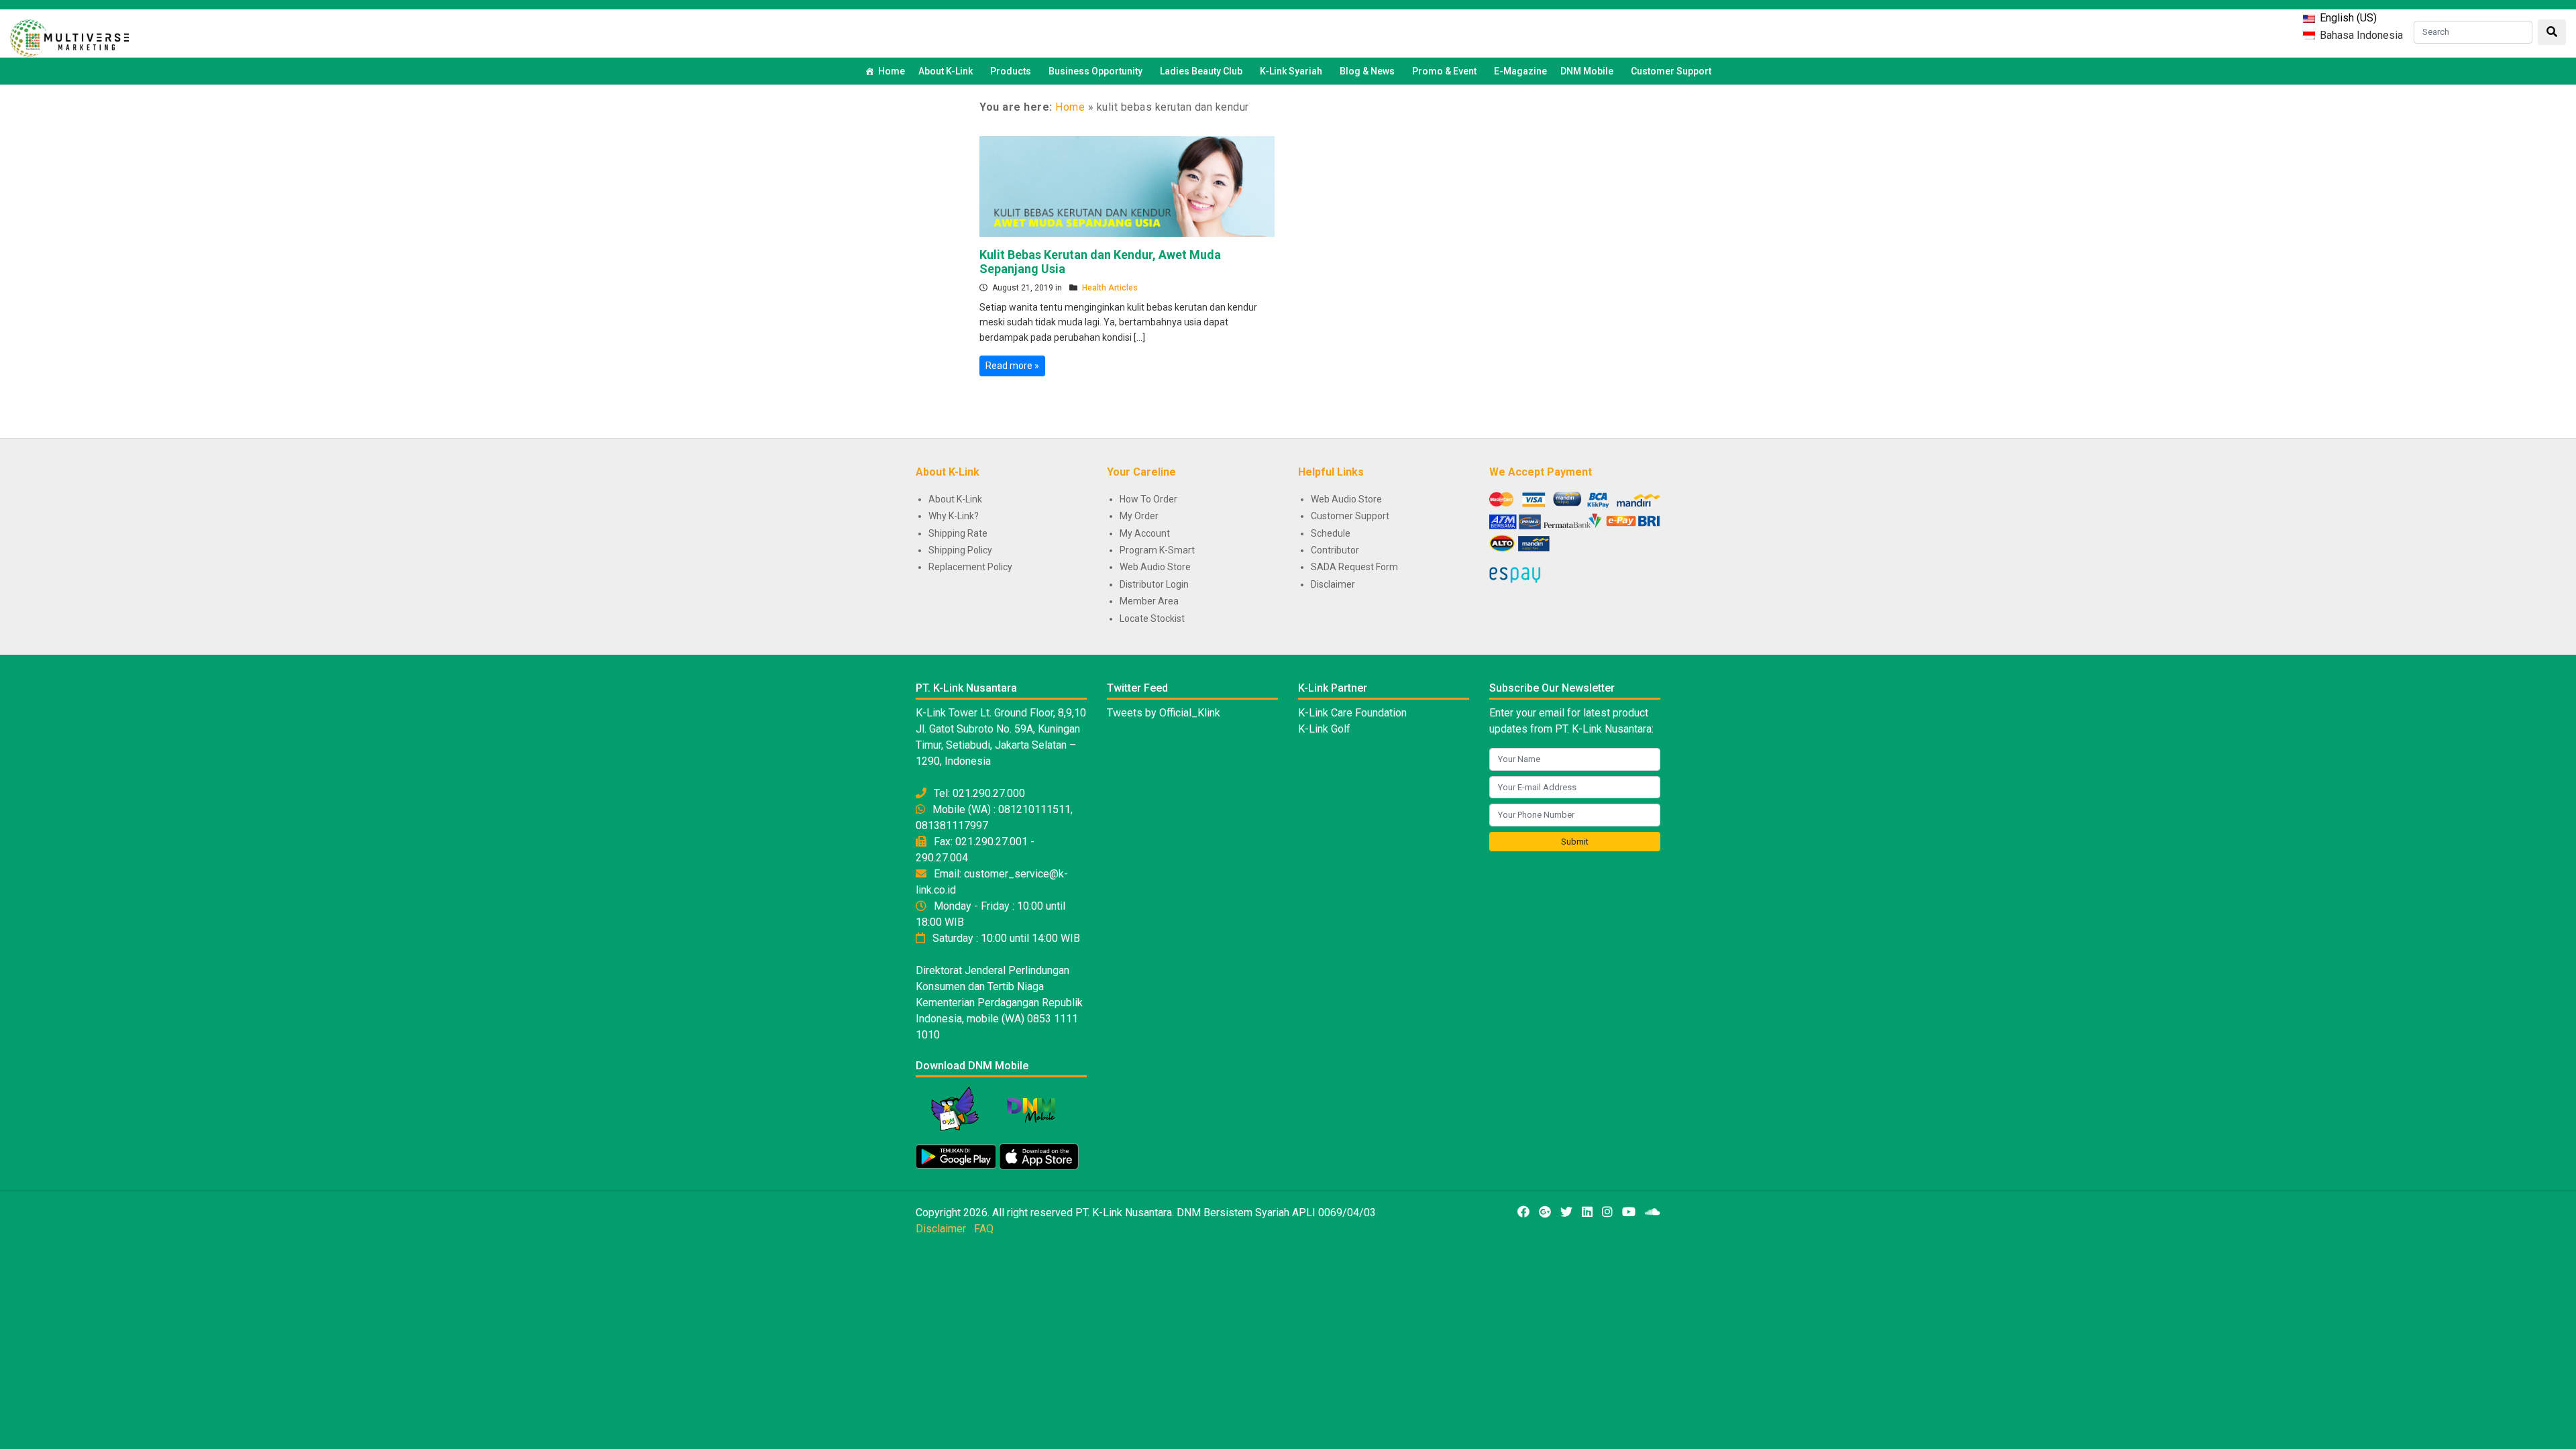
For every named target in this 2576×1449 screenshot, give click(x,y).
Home (892, 71)
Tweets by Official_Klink (1164, 713)
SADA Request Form (1354, 567)
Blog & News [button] (1367, 71)
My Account (1145, 533)
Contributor (1335, 550)
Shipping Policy (960, 550)
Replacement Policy (970, 567)
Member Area (1149, 601)
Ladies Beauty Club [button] (1201, 71)
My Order (1139, 516)
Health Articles (1110, 288)
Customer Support (1671, 71)
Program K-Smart (1157, 550)
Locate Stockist (1152, 619)
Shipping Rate (958, 533)
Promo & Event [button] (1444, 71)
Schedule (1331, 533)
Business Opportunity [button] (1095, 71)
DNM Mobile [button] (1587, 71)
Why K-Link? (954, 516)
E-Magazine (1520, 71)
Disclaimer (1333, 584)
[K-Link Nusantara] (69, 37)
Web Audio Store (1155, 567)
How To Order (1148, 499)
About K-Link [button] (946, 71)
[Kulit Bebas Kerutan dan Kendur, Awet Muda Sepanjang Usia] (1127, 185)
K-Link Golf (1324, 729)
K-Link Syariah (1291, 71)
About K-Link (955, 499)
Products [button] (1011, 71)
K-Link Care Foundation (1352, 713)
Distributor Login (1154, 584)
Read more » (1012, 366)
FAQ (984, 1229)
